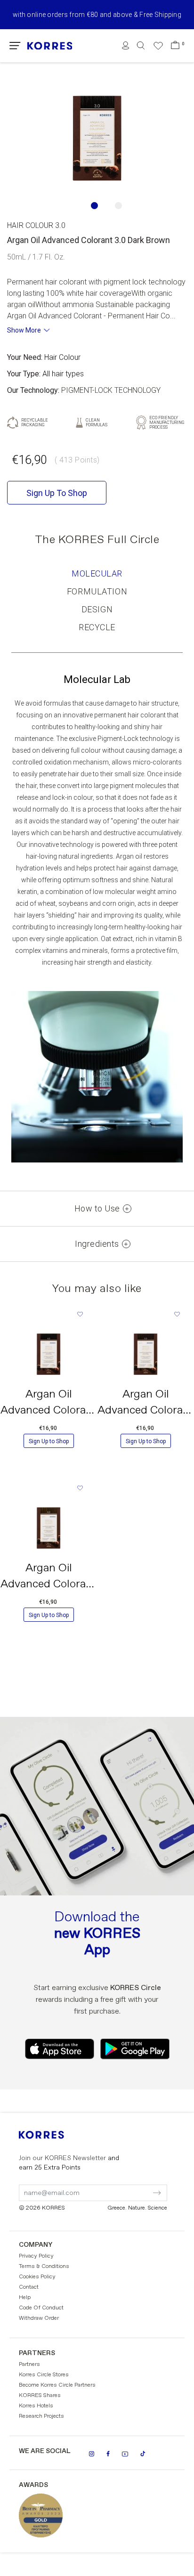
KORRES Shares (40, 2396)
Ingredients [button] (97, 1244)
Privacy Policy (36, 2256)
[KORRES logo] (50, 46)
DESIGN (97, 609)
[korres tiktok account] (143, 2454)
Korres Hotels (36, 2406)
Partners (29, 2365)
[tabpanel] (97, 138)
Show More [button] (24, 330)
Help (25, 2298)
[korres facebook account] (108, 2454)
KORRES (54, 2135)
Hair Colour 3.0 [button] (36, 225)
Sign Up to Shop (49, 1441)
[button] (15, 46)
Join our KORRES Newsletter (69, 2163)
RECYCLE (97, 627)
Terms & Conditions (44, 2267)
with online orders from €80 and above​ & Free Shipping (97, 15)
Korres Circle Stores (44, 2375)
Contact (29, 2287)
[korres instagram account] (92, 2454)
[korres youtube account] (125, 2454)
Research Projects (41, 2416)
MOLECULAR (97, 573)
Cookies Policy (37, 2277)
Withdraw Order (39, 2318)
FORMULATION (97, 591)
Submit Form (117, 2187)
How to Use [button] (97, 1209)
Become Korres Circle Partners (57, 2385)
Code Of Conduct (41, 2308)
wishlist (80, 1314)
